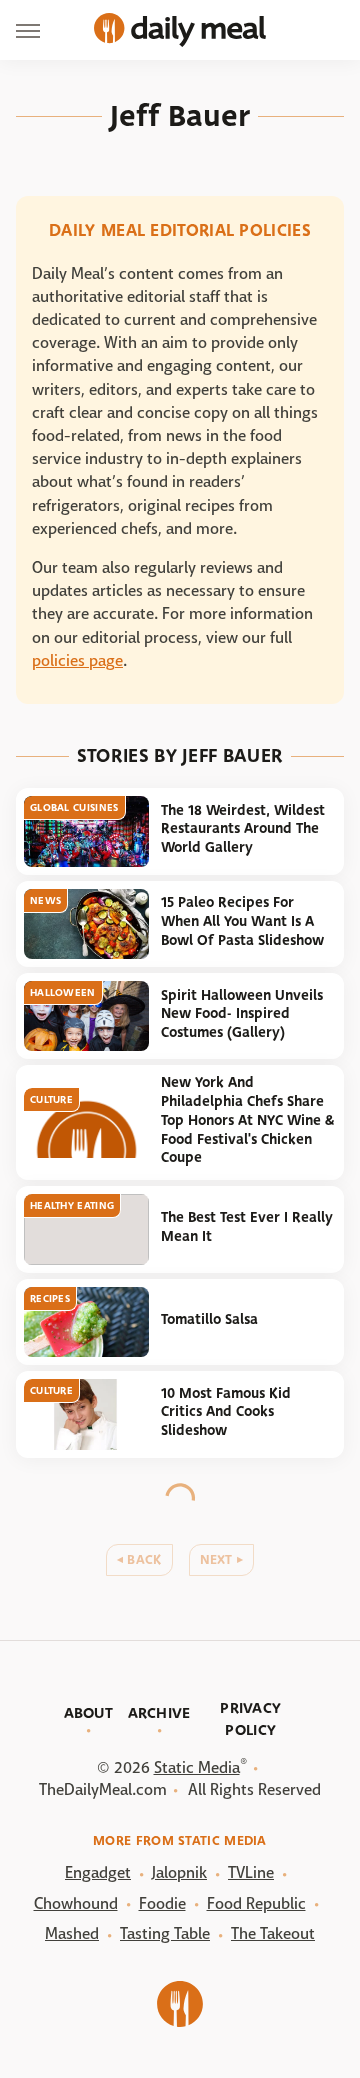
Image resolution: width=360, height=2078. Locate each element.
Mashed (72, 1933)
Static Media (197, 1767)
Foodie (162, 1903)
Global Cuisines (74, 807)
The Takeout (273, 1933)
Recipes (50, 1298)
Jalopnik (179, 1872)
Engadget (98, 1872)
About (89, 1713)
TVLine (251, 1872)
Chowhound (76, 1903)
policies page (77, 660)
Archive (159, 1713)
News (45, 900)
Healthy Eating (72, 1205)
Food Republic (256, 1903)
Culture (51, 1099)
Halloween (63, 992)
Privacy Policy (250, 1719)
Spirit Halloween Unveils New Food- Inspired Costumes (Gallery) (242, 1014)
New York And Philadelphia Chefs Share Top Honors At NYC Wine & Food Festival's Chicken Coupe (247, 1120)
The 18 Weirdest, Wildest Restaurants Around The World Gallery (243, 829)
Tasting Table (165, 1933)
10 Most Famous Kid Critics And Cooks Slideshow (226, 1412)
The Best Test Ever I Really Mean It (247, 1227)
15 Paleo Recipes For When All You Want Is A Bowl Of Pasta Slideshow (242, 921)
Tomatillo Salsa (209, 1319)
